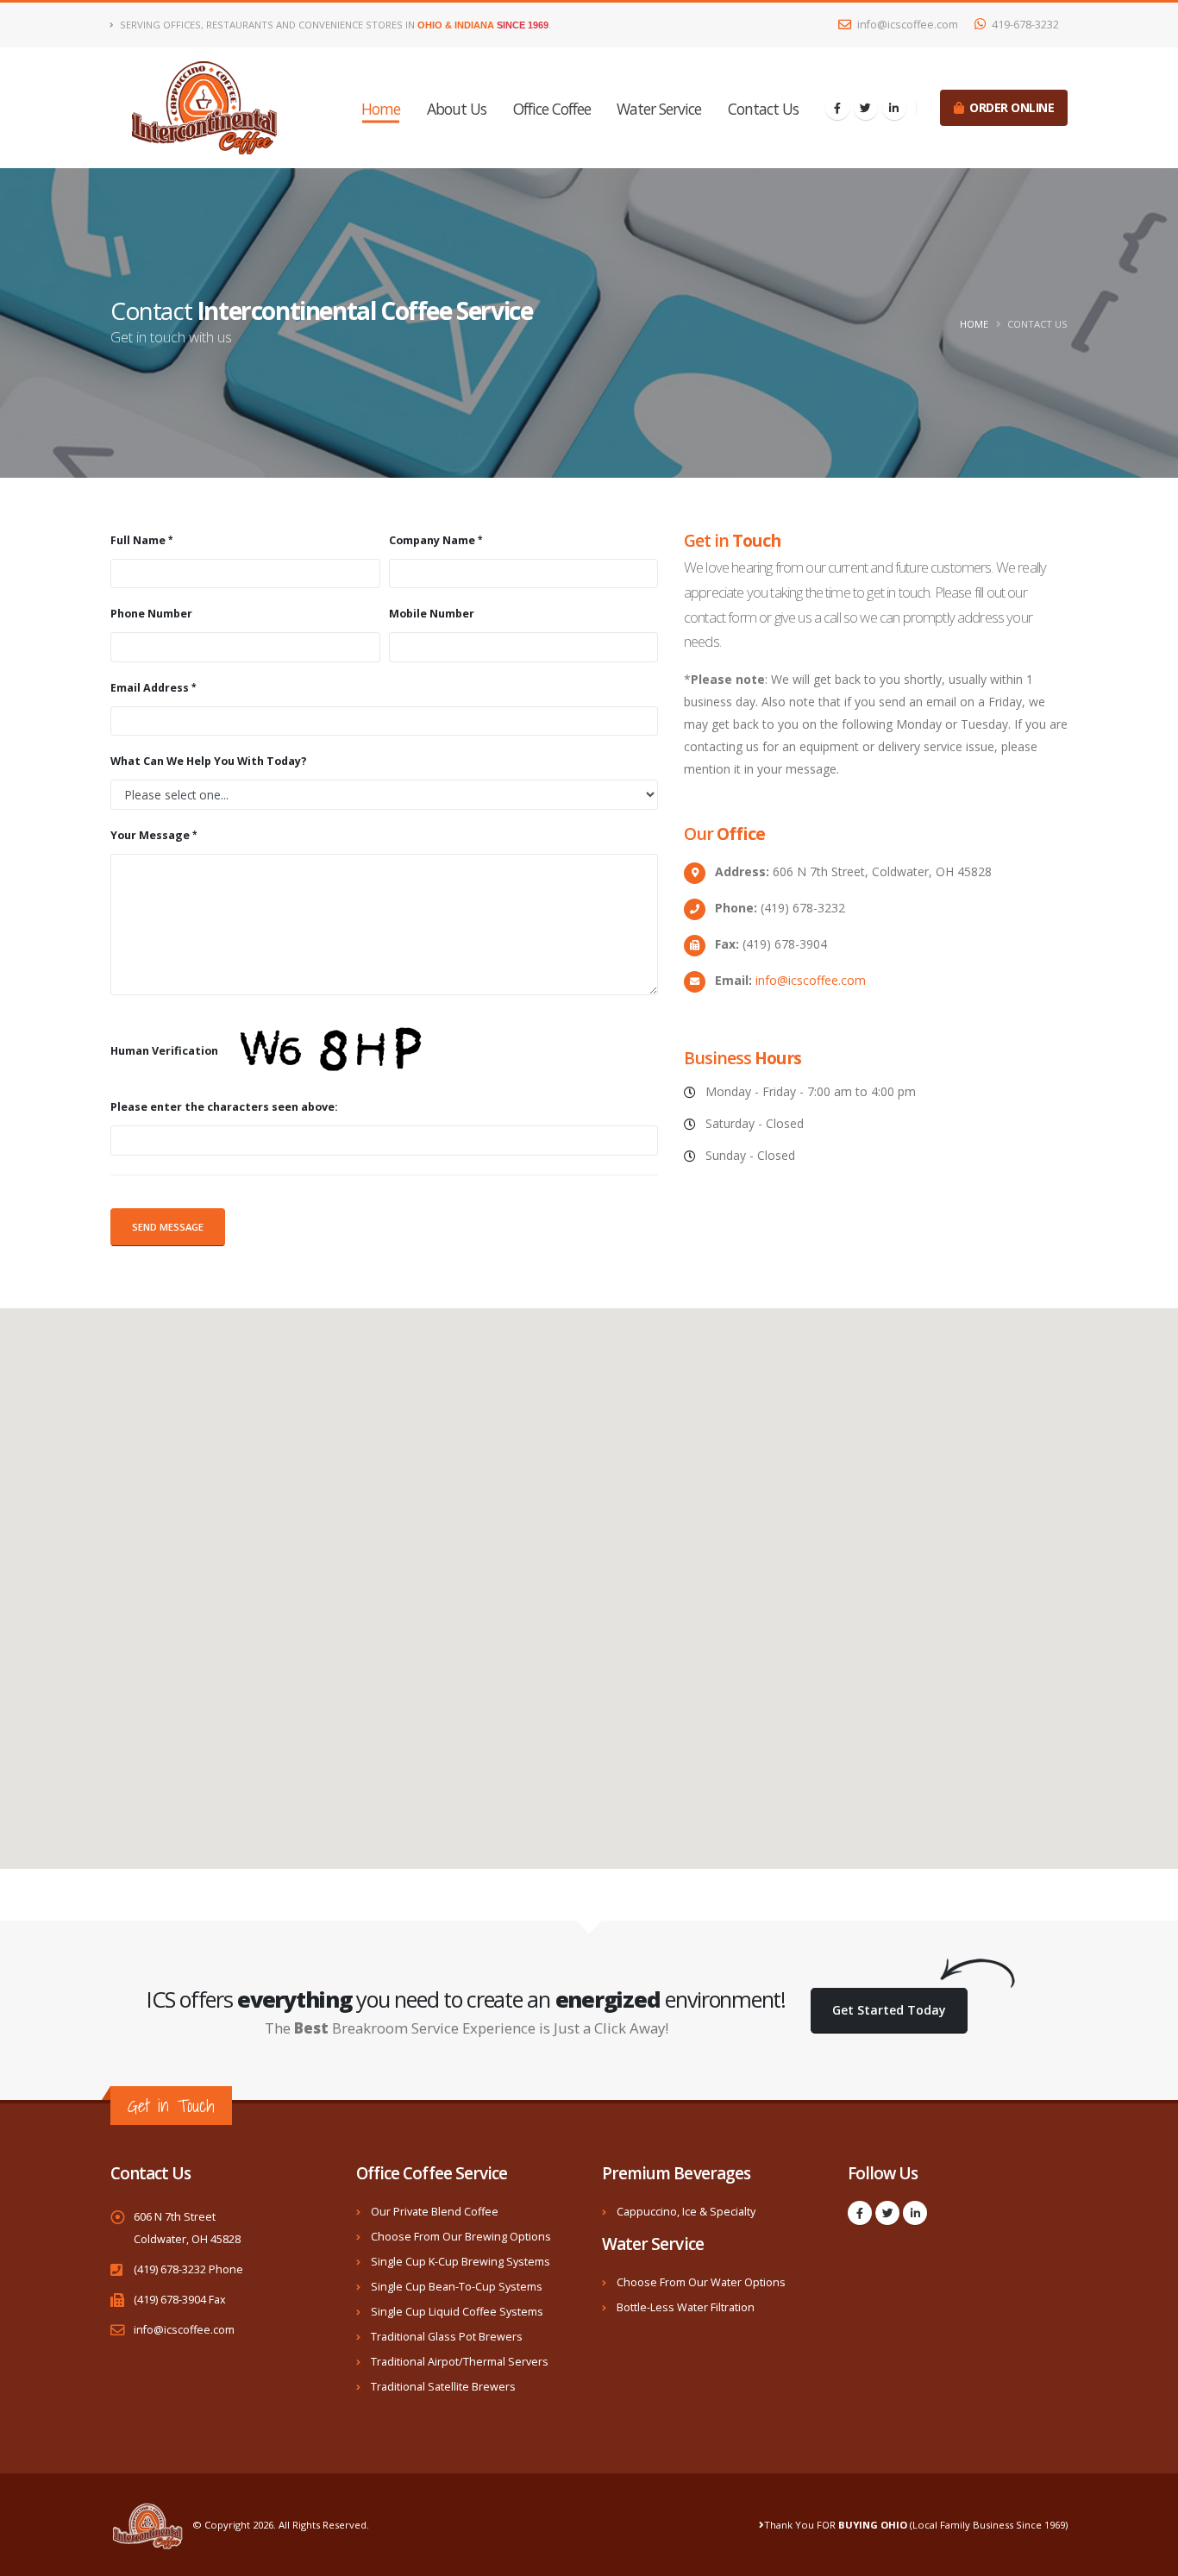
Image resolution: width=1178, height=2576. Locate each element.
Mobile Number (432, 614)
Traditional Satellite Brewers (443, 2387)
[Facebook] (837, 108)
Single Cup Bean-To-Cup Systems (457, 2287)
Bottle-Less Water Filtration (686, 2307)
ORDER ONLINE (1009, 107)
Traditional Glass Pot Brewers (447, 2337)
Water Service (659, 109)
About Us (457, 109)
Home (381, 109)
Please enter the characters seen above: (224, 1107)
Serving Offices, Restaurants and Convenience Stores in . (334, 25)
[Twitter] (866, 108)
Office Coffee (552, 109)
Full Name (138, 540)
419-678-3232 (1024, 25)
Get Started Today (889, 2010)
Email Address (150, 688)
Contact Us (763, 109)
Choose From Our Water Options (701, 2282)
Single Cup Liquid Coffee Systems (457, 2312)
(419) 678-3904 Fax (180, 2300)
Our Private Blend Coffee (435, 2212)
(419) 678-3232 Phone (188, 2269)
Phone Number (151, 614)
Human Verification (166, 1052)
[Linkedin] (894, 108)
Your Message (150, 835)
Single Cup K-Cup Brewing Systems (461, 2262)
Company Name (432, 540)
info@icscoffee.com (906, 25)
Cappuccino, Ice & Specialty (686, 2212)
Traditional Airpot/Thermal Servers (460, 2362)
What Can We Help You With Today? (209, 761)
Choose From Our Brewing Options (461, 2237)
